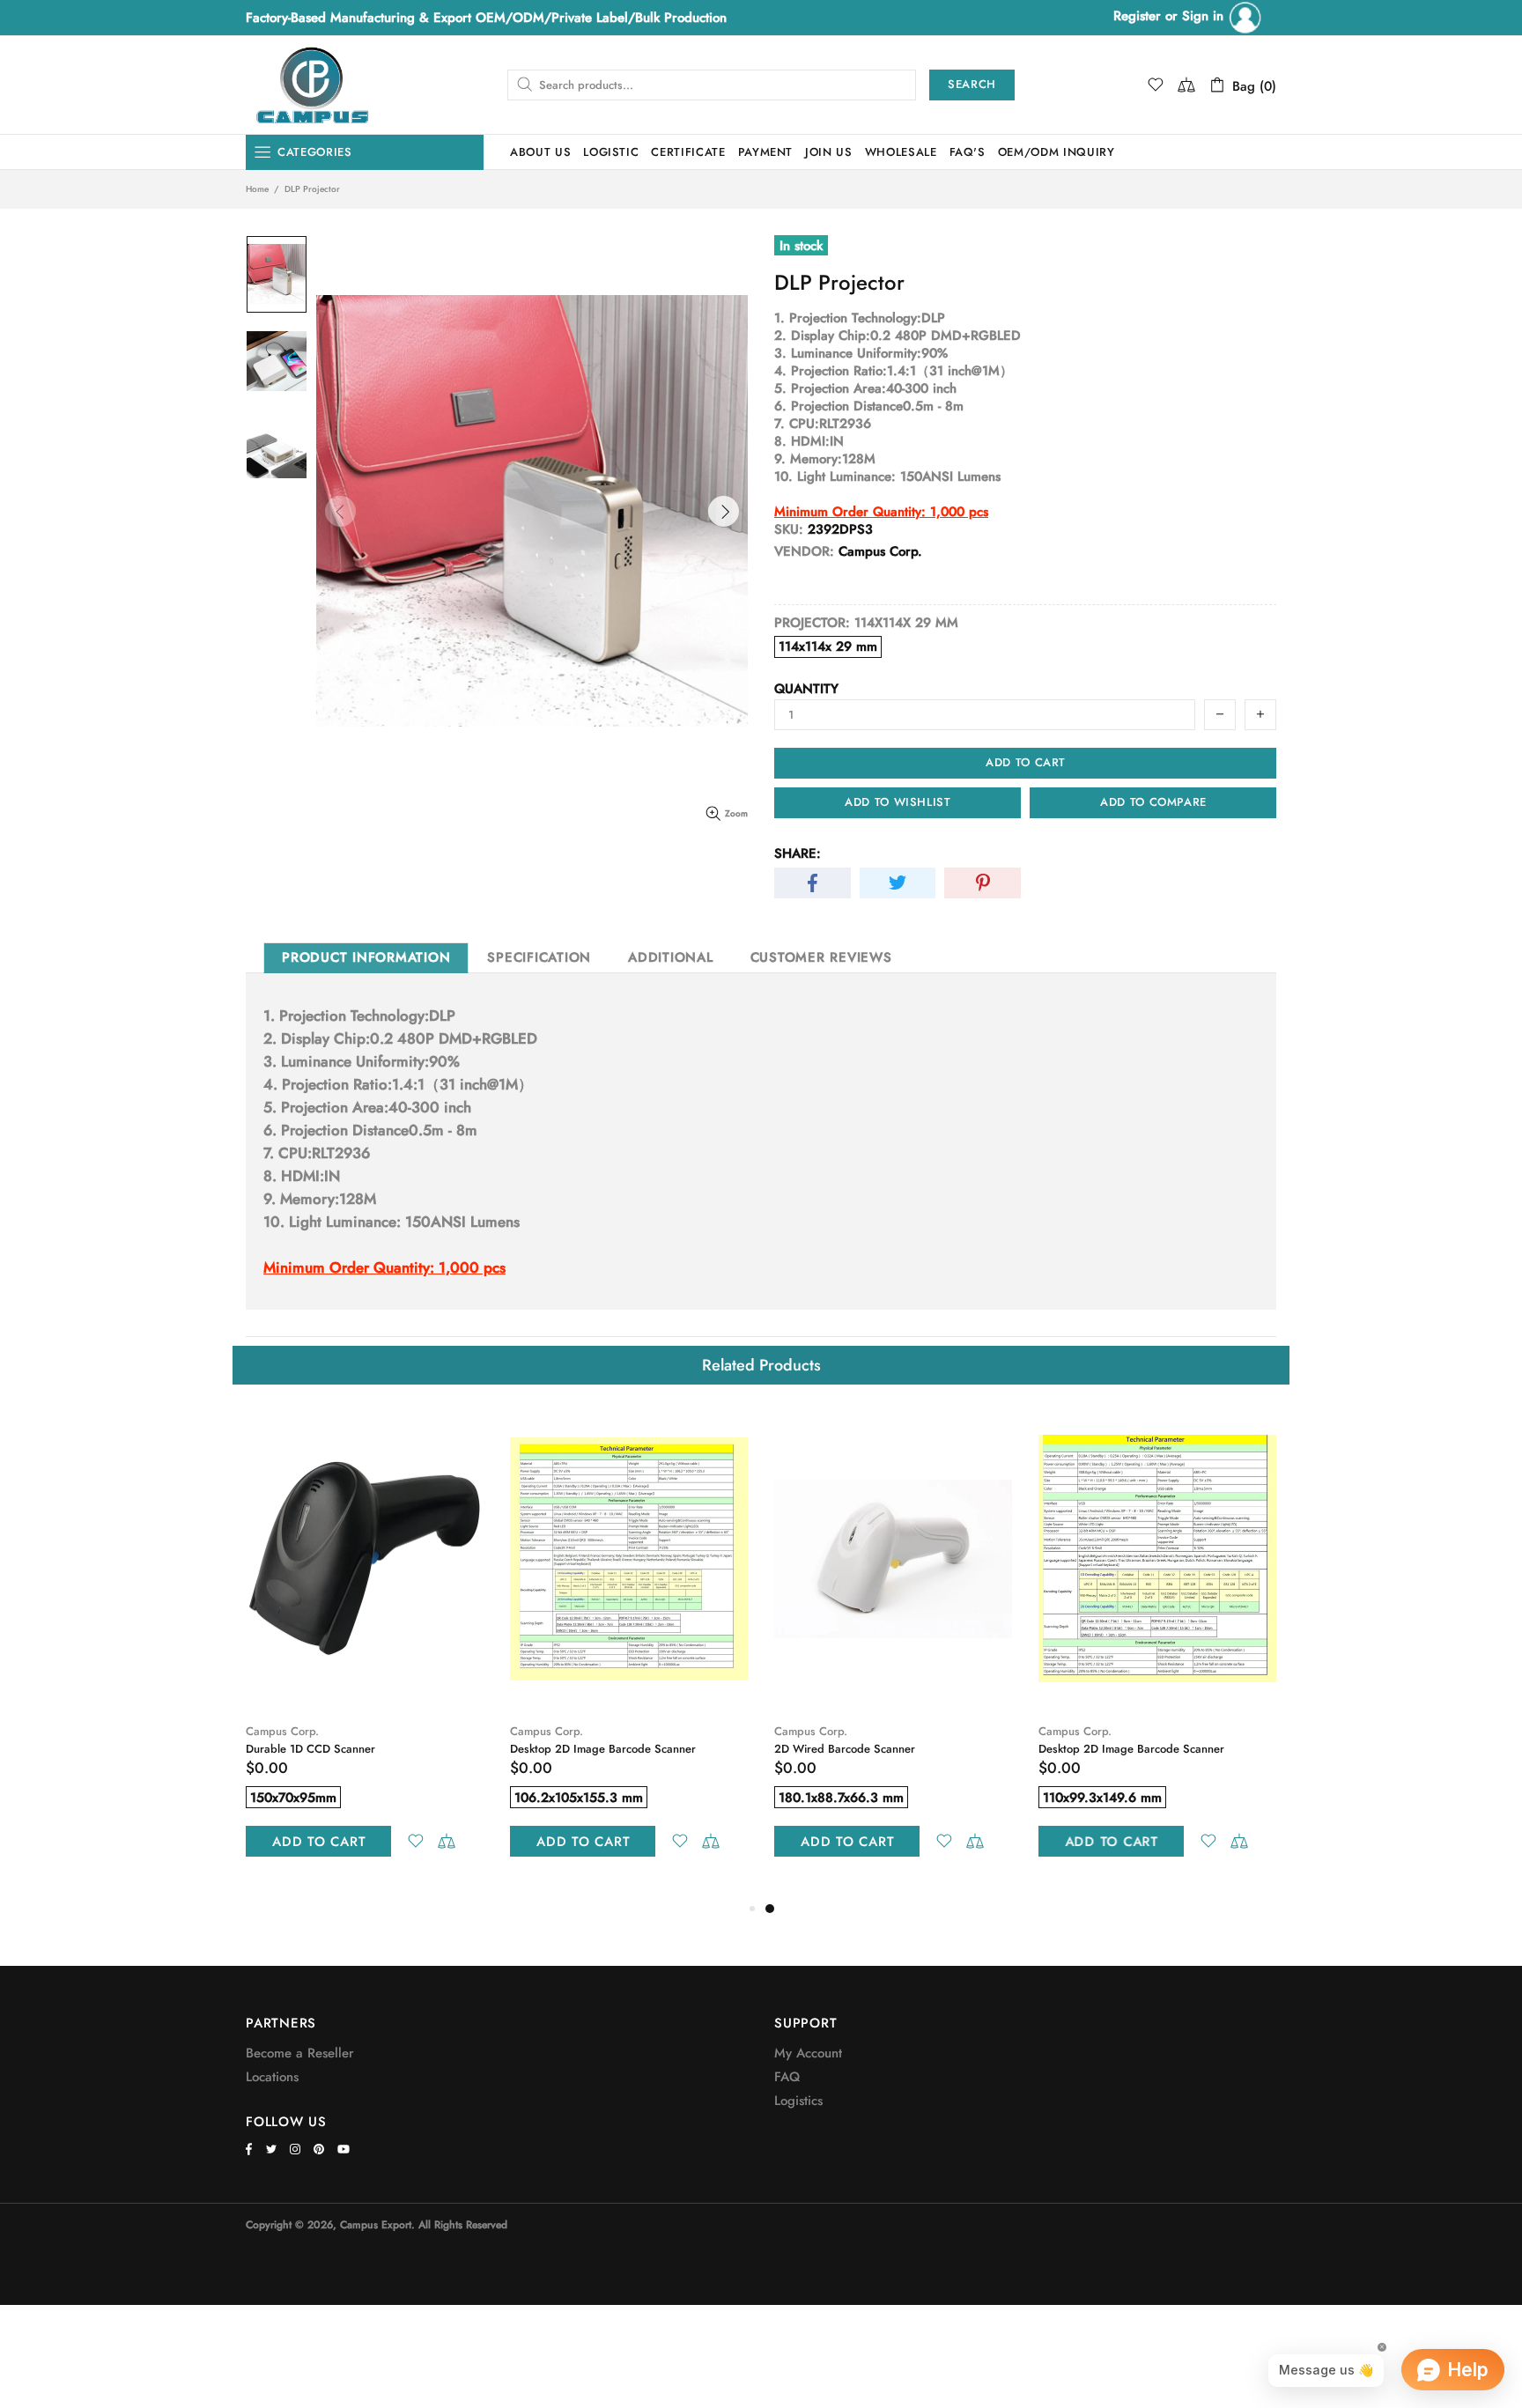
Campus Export (312, 85)
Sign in (1205, 16)
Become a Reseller (300, 2053)
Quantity (806, 689)
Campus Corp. (282, 1731)
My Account (808, 2053)
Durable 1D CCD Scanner (310, 1749)
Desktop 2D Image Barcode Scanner (603, 1749)
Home (257, 189)
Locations (272, 2077)
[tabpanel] (893, 1653)
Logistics (798, 2101)
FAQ (787, 2077)
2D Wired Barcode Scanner (845, 1749)
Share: (798, 853)
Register (1137, 16)
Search (972, 84)
